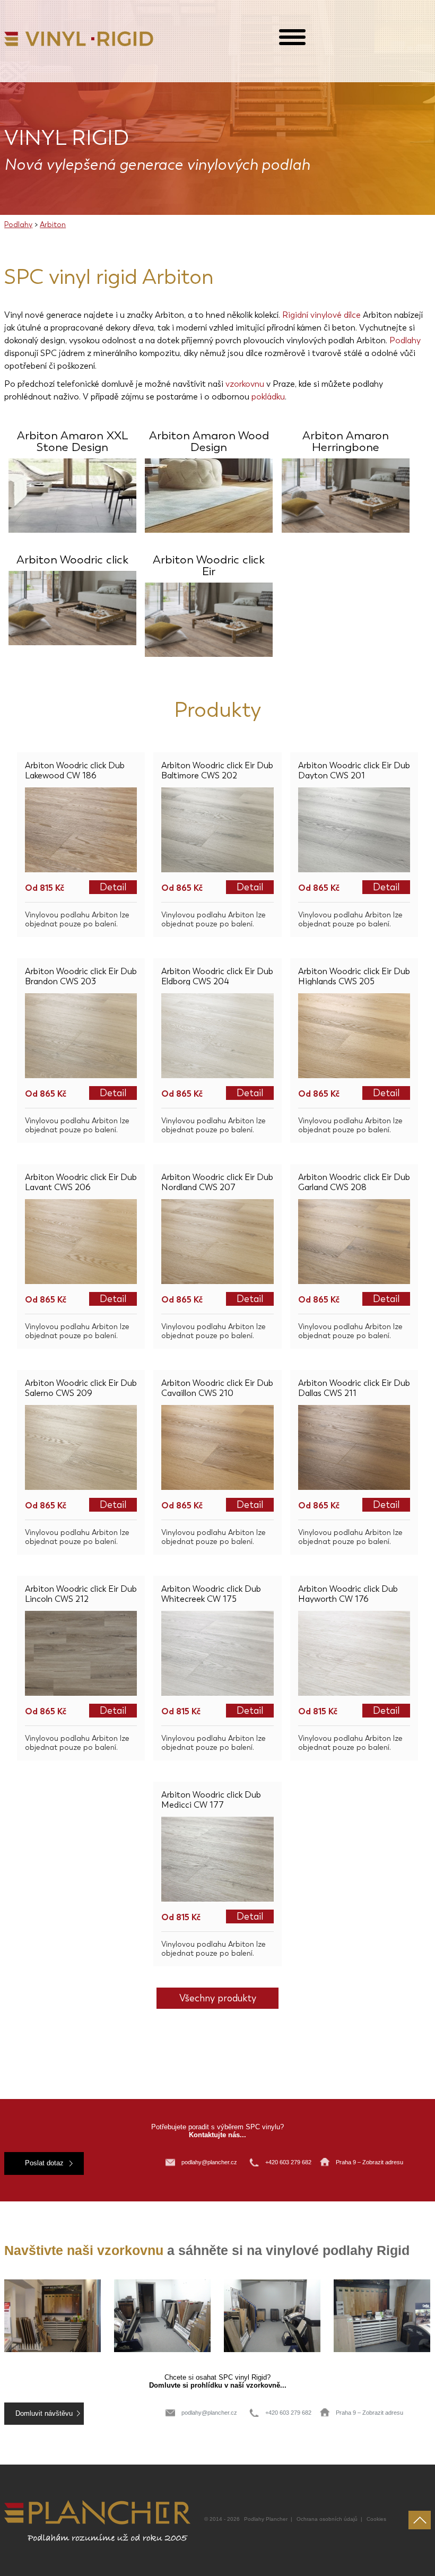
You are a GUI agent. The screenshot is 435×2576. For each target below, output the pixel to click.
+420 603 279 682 (289, 2162)
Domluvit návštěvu (44, 2414)
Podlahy (18, 225)
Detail (113, 887)
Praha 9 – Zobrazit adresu (369, 2162)
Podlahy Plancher (266, 2519)
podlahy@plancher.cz (209, 2162)
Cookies (376, 2519)
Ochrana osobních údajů (327, 2519)
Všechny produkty (218, 1998)
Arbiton (53, 225)
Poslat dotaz (44, 2163)
